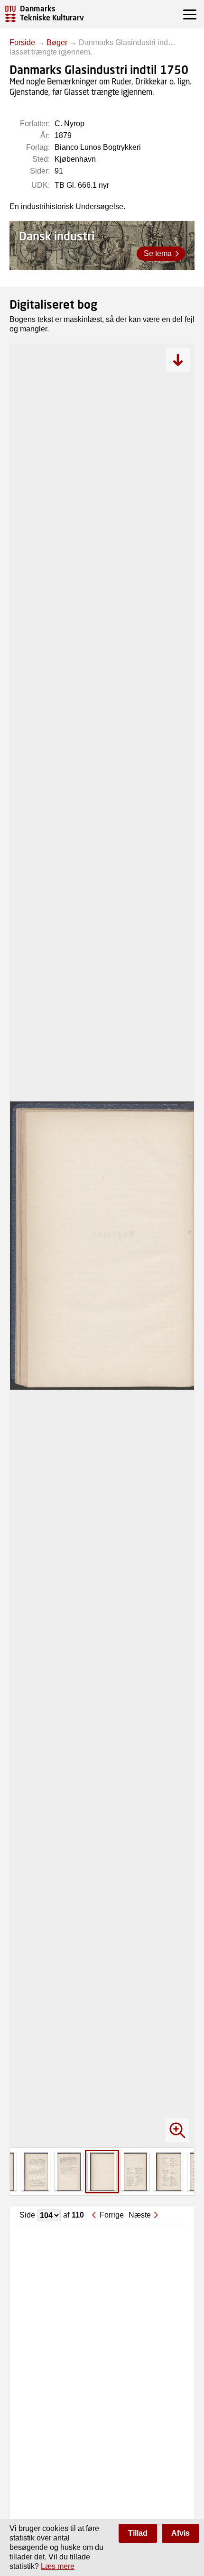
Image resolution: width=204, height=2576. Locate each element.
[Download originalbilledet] (178, 360)
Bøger (57, 42)
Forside (22, 42)
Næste (140, 2215)
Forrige (112, 2215)
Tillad (138, 2533)
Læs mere (58, 2566)
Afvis (181, 2533)
